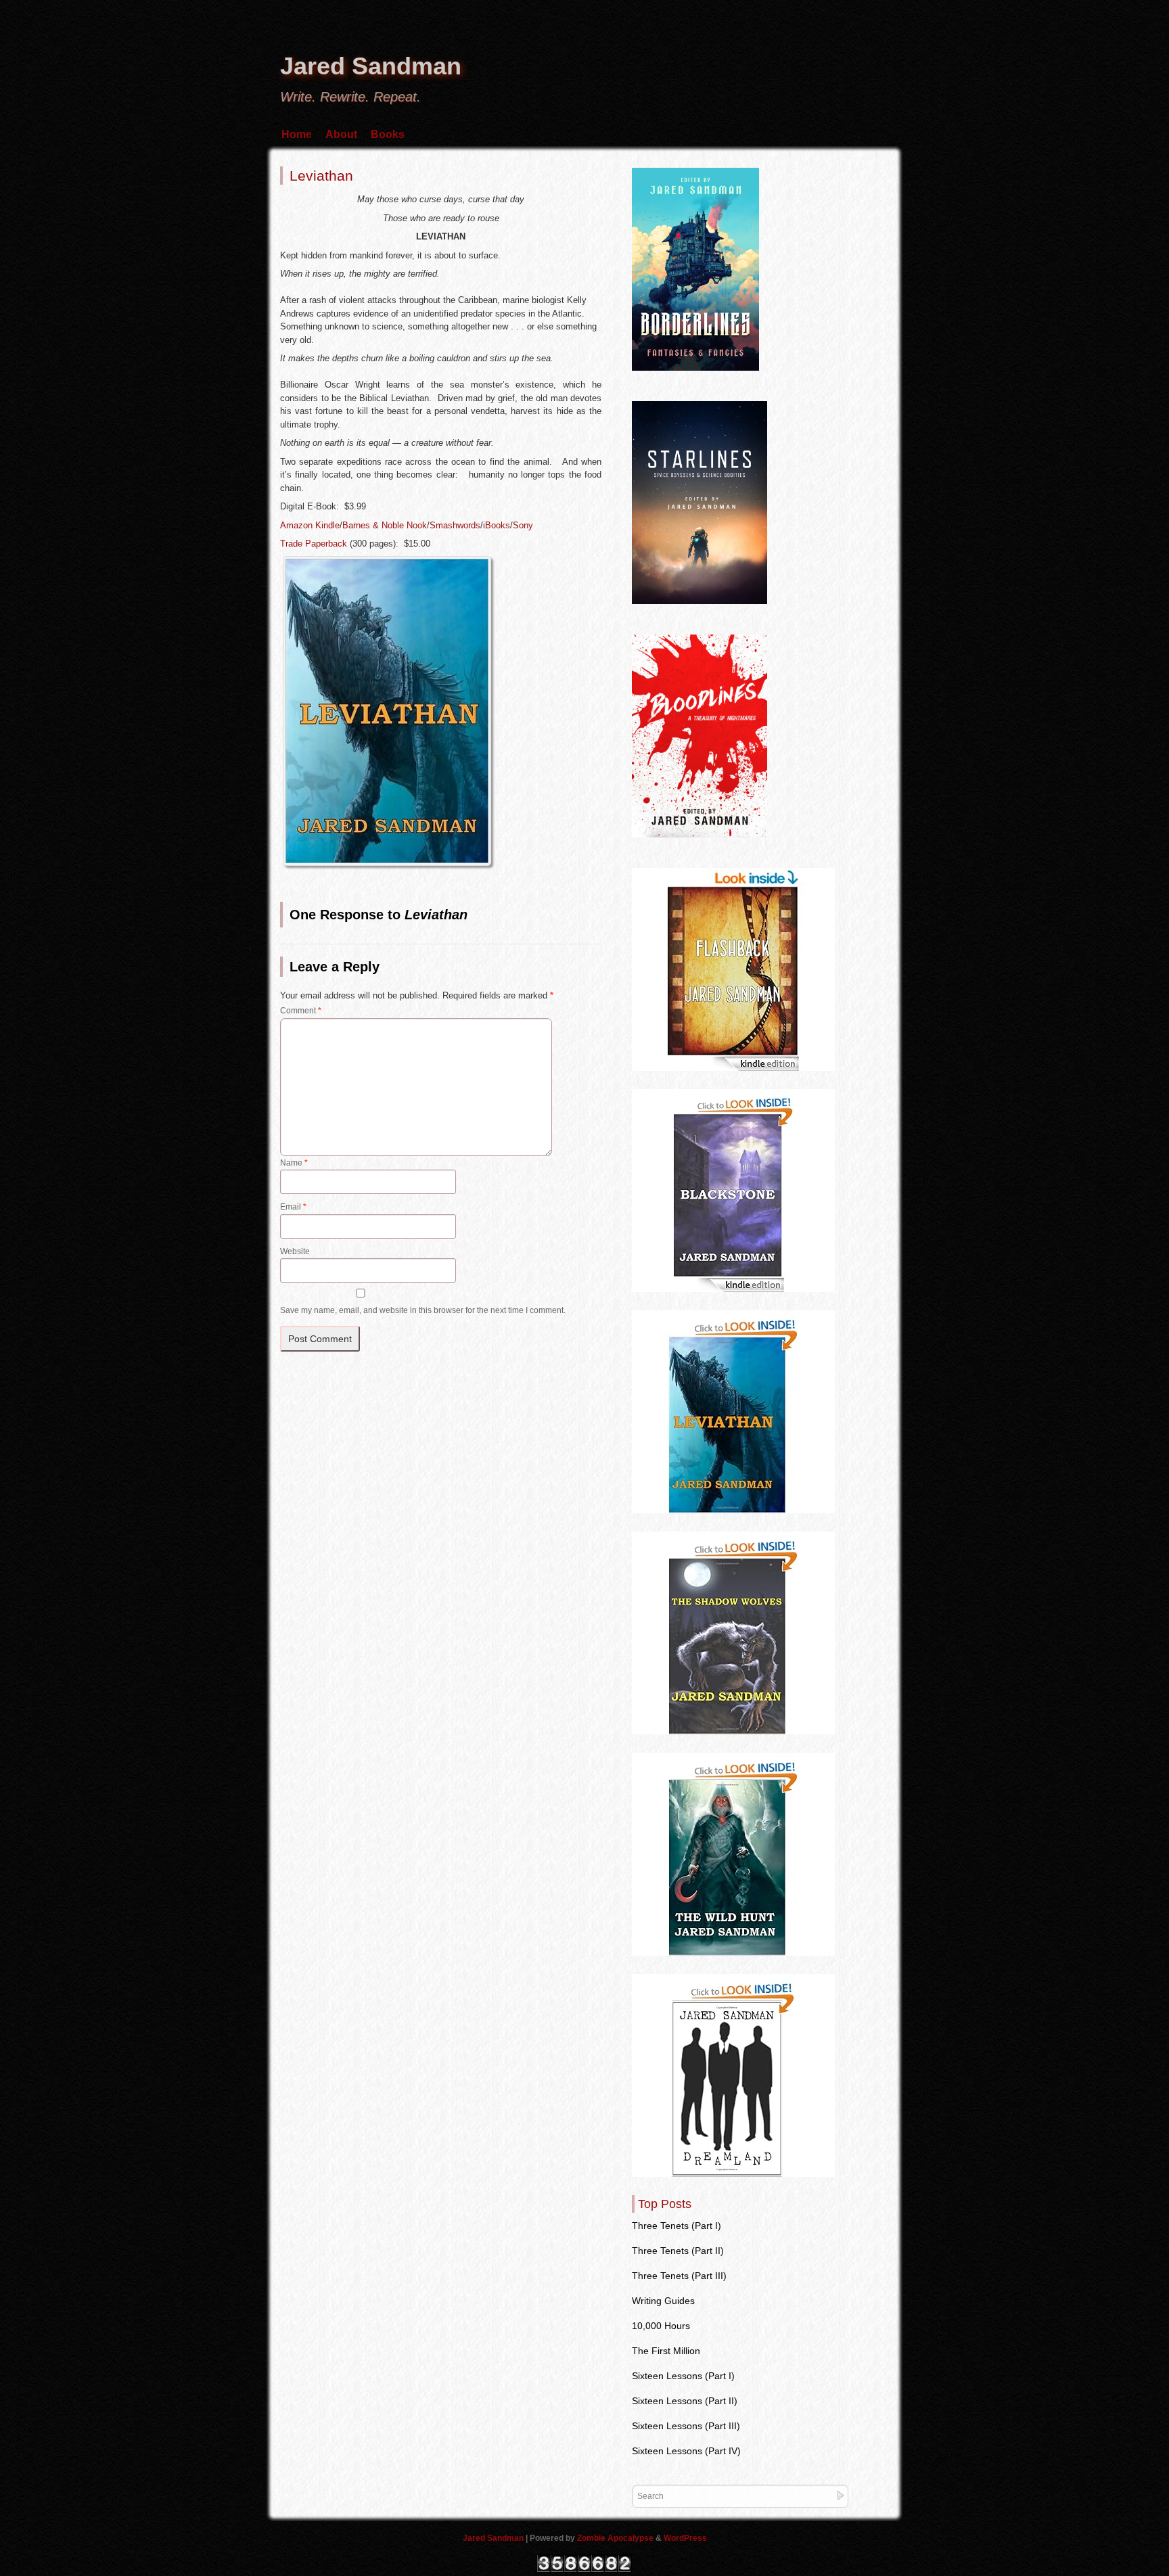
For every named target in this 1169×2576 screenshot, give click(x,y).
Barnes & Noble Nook (385, 525)
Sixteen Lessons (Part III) (686, 2426)
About (341, 134)
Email (293, 1207)
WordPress (685, 2538)
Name (294, 1163)
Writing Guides (663, 2301)
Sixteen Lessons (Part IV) (686, 2451)
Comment (301, 1011)
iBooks (497, 525)
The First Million (666, 2351)
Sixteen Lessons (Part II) (685, 2401)
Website (295, 1251)
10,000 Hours (661, 2326)
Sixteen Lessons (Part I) (683, 2376)
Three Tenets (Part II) (678, 2251)
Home (297, 134)
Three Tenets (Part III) (679, 2276)
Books (388, 134)
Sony (523, 525)
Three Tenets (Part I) (677, 2226)
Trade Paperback (314, 544)
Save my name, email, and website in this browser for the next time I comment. (423, 1310)
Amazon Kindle (310, 525)
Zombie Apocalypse (616, 2538)
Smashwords (455, 525)
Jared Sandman (371, 66)
